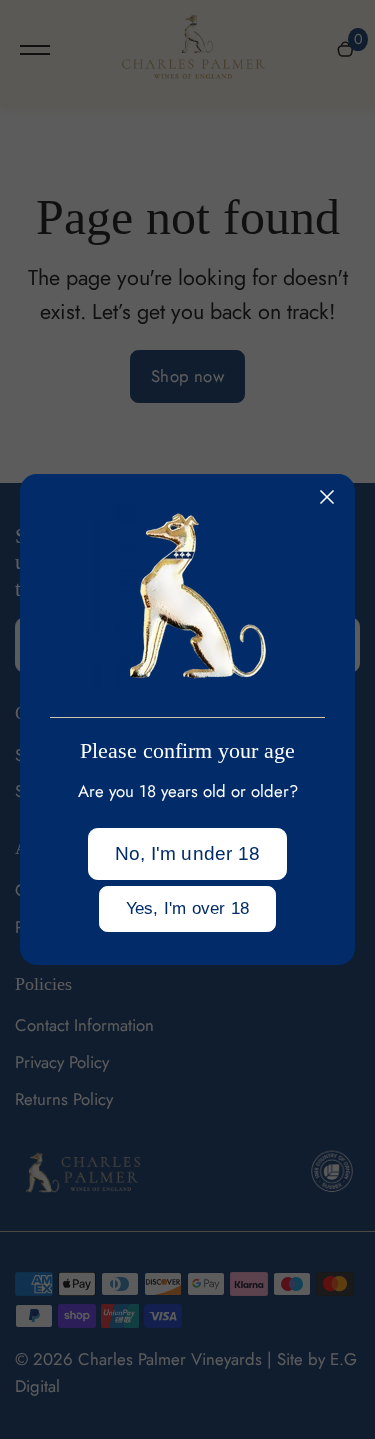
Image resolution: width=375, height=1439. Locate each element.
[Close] (327, 497)
